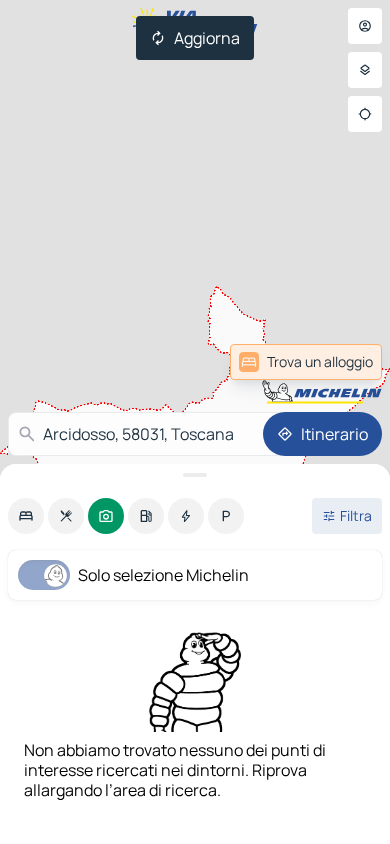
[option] (26, 516)
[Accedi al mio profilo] (365, 26)
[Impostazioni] (365, 70)
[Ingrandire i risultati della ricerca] (195, 475)
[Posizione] (365, 114)
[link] (306, 362)
